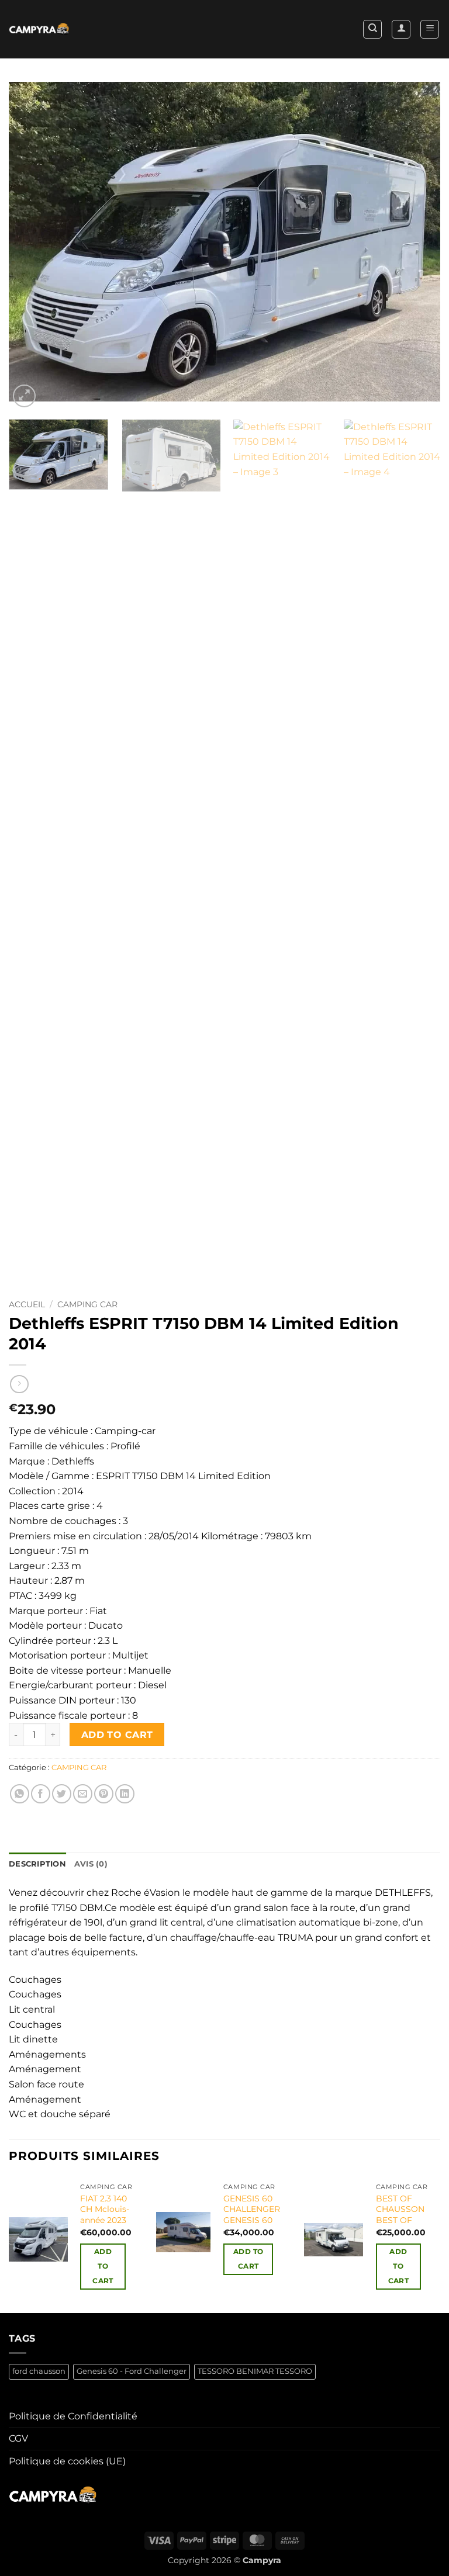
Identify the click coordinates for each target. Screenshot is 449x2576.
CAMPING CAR (87, 1304)
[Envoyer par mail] (83, 1794)
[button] (430, 29)
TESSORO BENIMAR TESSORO (255, 2371)
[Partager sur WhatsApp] (20, 1794)
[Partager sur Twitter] (62, 1794)
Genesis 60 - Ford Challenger (132, 2371)
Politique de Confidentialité (73, 2416)
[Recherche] (372, 29)
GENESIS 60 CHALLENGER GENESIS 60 (252, 2209)
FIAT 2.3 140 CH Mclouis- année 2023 (105, 2209)
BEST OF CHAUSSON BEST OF (400, 2209)
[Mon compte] (401, 29)
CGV (18, 2438)
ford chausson (39, 2371)
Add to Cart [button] (103, 2266)
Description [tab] (37, 1864)
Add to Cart (117, 1735)
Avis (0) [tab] (91, 1864)
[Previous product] (19, 1384)
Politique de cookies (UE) (67, 2461)
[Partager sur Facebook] (41, 1794)
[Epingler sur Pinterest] (104, 1794)
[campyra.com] (39, 30)
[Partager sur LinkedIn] (125, 1794)
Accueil (27, 1304)
